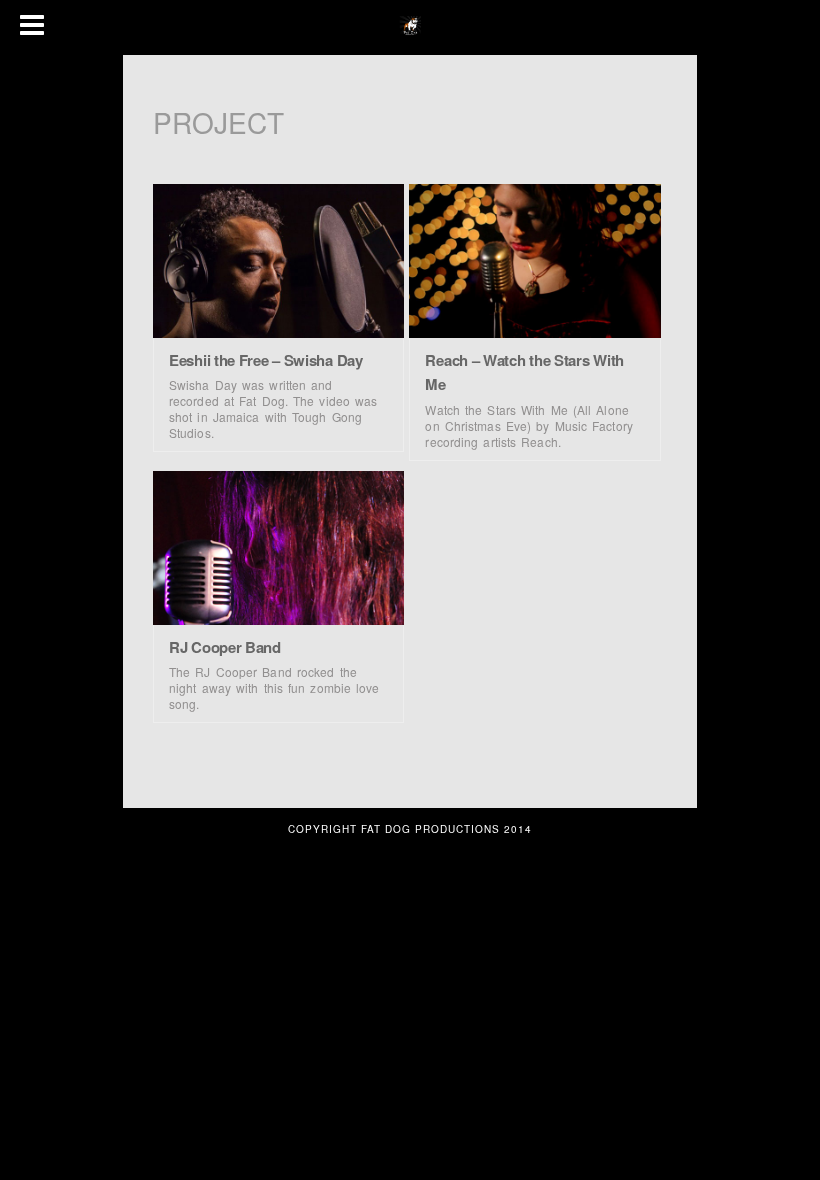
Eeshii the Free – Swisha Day (266, 360)
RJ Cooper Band (225, 647)
